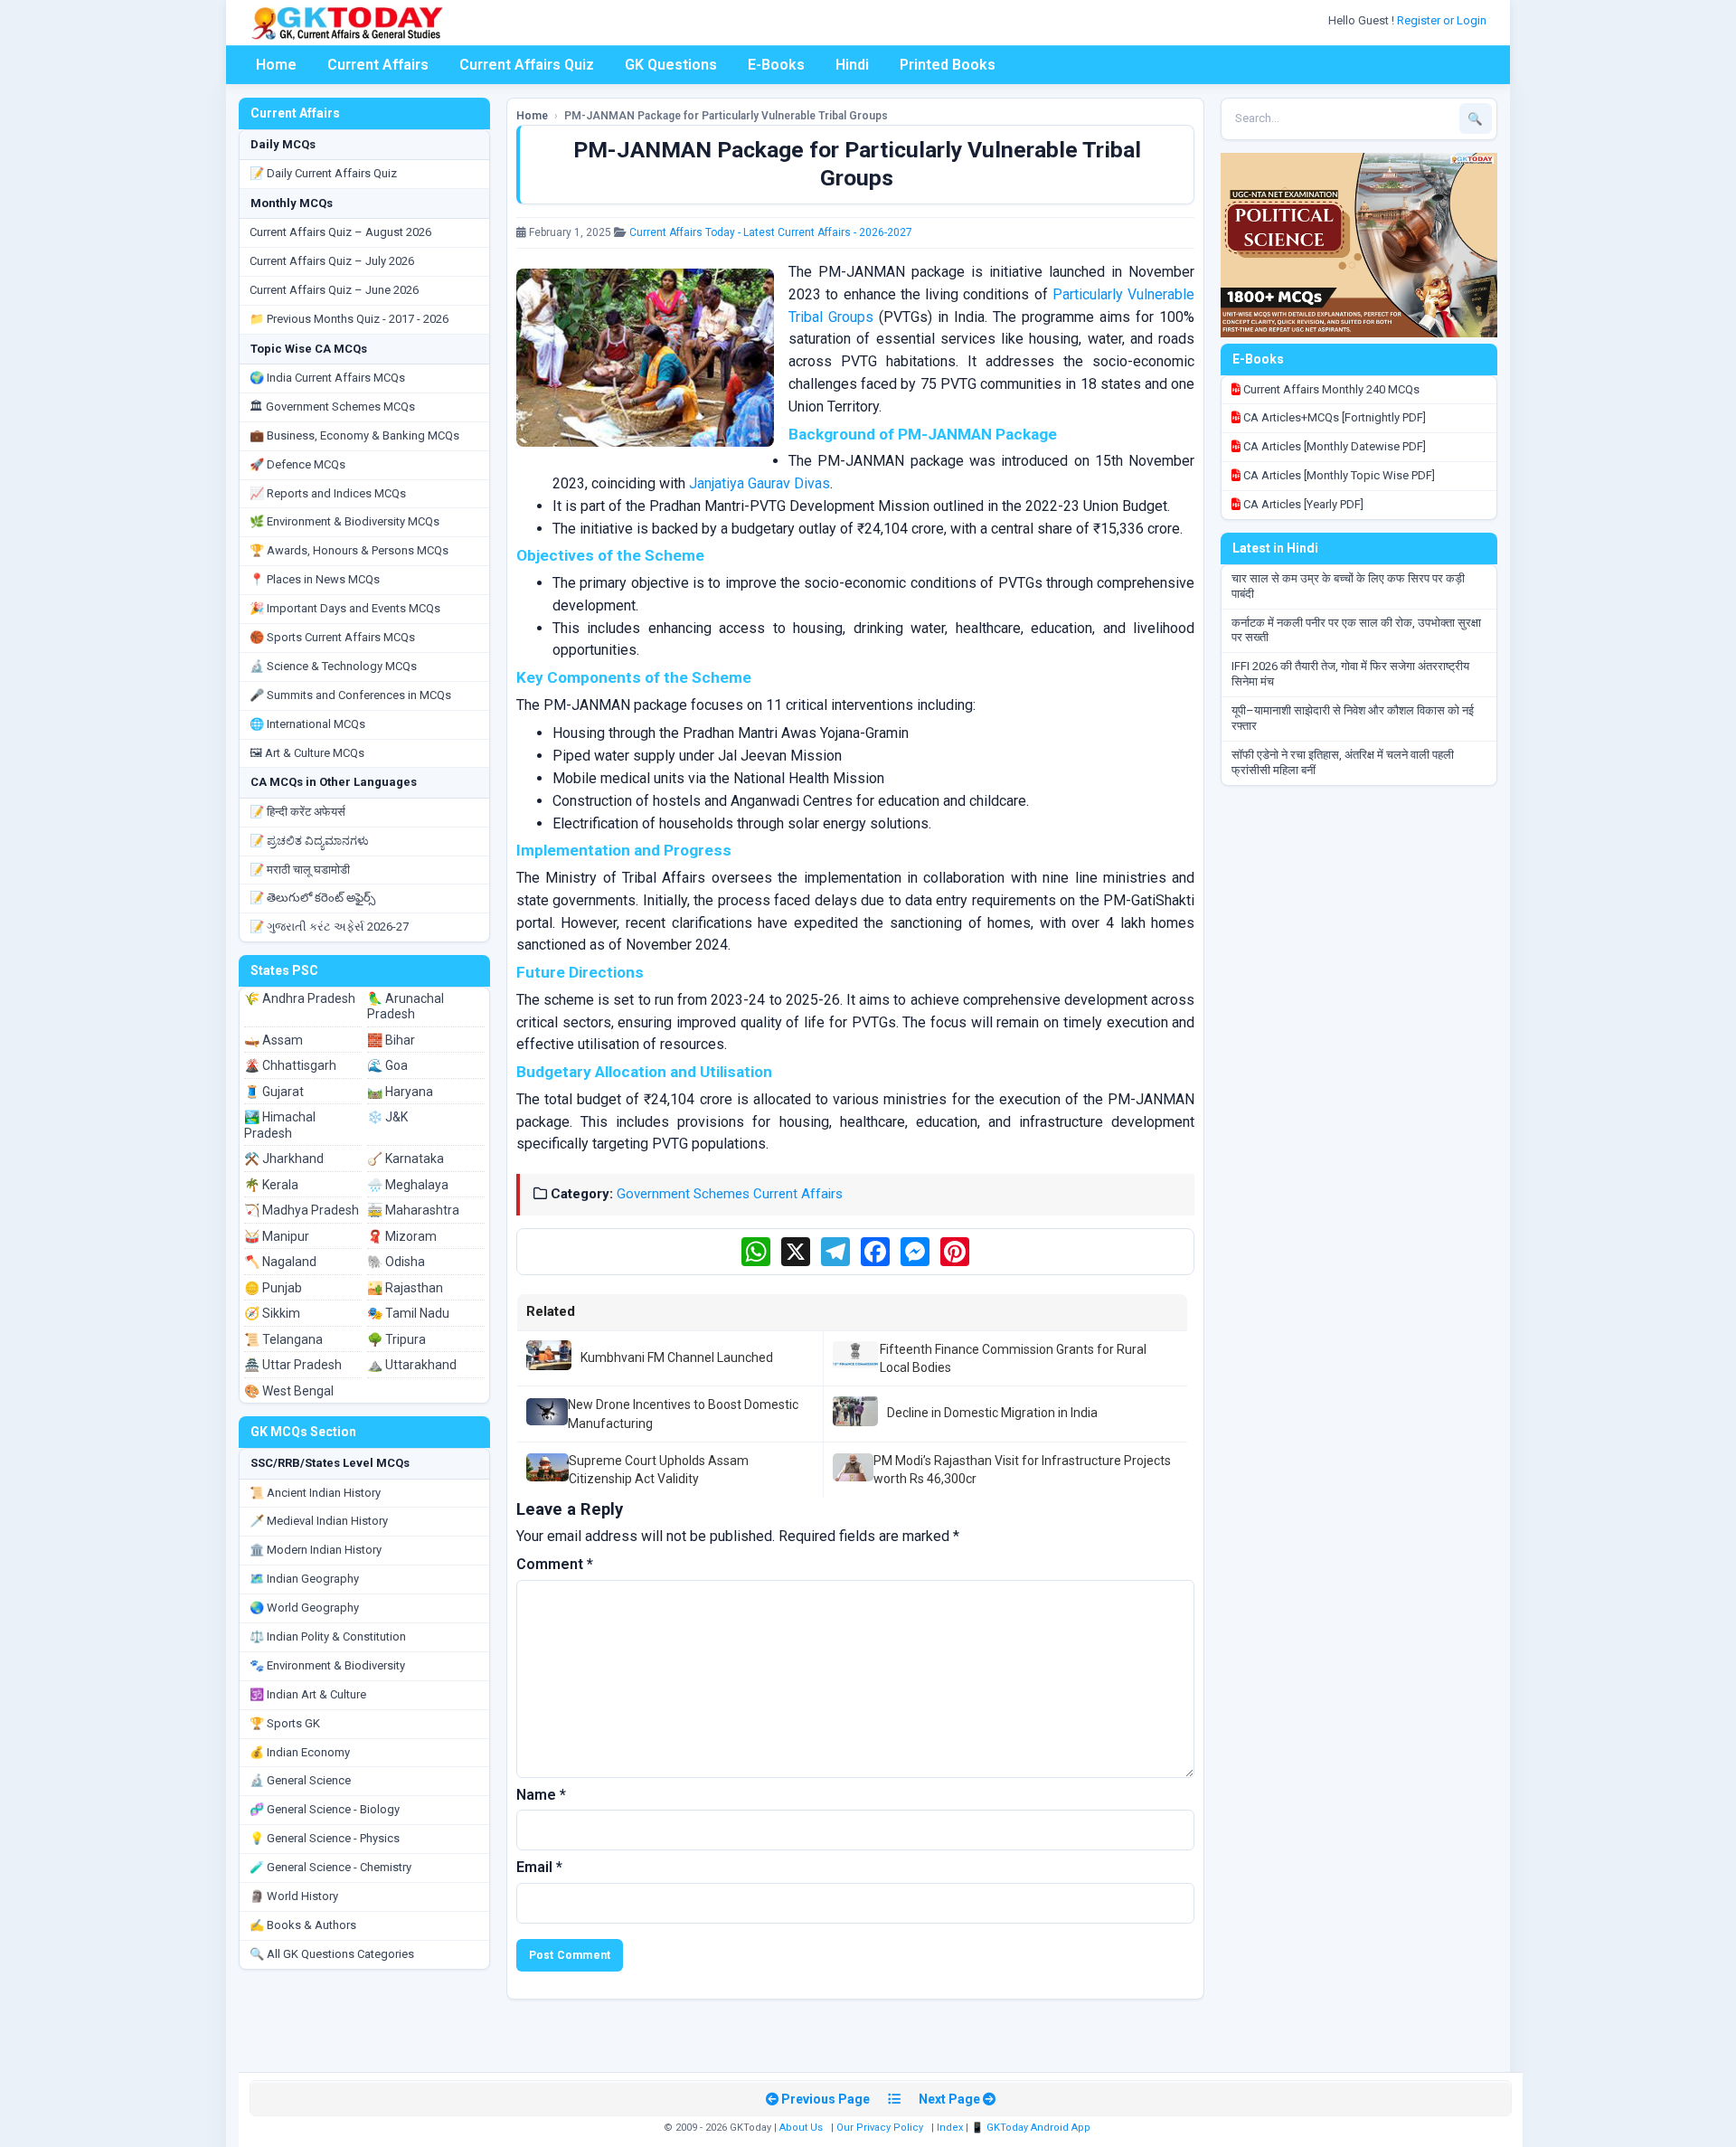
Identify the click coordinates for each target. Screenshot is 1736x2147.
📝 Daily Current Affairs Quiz (323, 173)
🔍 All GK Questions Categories (332, 1954)
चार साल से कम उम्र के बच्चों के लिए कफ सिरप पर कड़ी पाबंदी (1348, 586)
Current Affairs (378, 65)
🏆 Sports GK (285, 1723)
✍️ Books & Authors (303, 1925)
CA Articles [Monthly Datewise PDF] (1333, 446)
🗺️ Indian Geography (304, 1579)
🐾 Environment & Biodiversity (327, 1665)
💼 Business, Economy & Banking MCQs (354, 435)
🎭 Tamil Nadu (408, 1313)
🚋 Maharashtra (413, 1210)
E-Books (776, 65)
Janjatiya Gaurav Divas (759, 483)
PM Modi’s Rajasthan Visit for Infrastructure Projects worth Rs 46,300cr (1022, 1470)
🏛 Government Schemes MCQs (332, 407)
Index (950, 2128)
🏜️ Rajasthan (405, 1288)
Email (539, 1867)
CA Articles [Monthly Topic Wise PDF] (1338, 475)
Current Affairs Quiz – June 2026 (334, 290)
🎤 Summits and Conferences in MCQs (350, 695)
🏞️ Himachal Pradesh (280, 1125)
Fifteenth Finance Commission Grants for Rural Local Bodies (1013, 1358)
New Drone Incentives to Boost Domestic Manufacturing (683, 1414)
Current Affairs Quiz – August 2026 (340, 232)
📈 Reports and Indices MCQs (328, 493)
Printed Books (948, 65)
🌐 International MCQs (307, 724)
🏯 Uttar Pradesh (293, 1365)
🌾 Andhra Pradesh (300, 998)
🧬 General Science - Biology (325, 1809)
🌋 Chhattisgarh (290, 1065)
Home (276, 65)
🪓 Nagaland (280, 1262)
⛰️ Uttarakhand (412, 1365)
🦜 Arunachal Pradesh (406, 1007)
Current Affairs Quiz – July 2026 (332, 261)
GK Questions (671, 65)
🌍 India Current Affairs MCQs (327, 378)
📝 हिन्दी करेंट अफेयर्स (297, 812)
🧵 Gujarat (274, 1092)
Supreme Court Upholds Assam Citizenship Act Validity (659, 1470)
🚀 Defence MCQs (297, 464)
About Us (801, 2128)
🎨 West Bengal (289, 1391)
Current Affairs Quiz (527, 65)
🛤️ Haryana (400, 1092)
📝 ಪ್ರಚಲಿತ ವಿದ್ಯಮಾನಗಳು (309, 841)
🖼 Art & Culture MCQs (307, 753)
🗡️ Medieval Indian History (319, 1521)
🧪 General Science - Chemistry (330, 1867)
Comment (555, 1564)
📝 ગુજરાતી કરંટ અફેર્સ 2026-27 (329, 927)
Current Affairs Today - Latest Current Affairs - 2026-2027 (771, 232)
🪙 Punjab (273, 1288)
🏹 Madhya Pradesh (302, 1210)
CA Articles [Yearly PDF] (1302, 504)
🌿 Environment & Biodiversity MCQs (344, 521)
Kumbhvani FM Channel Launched (677, 1357)
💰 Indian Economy (300, 1752)
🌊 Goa (387, 1065)
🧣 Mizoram (402, 1236)
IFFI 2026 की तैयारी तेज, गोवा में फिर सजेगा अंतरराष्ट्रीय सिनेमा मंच (1350, 674)
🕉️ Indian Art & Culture (308, 1694)
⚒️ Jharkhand (284, 1159)
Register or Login (1443, 20)
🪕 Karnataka (406, 1159)
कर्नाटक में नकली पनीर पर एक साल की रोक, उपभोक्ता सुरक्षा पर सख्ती (1356, 630)
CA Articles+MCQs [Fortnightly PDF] (1333, 417)
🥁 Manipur (277, 1236)
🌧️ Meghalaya (408, 1185)
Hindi (852, 65)
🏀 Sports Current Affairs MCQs (332, 637)
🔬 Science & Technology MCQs (333, 666)
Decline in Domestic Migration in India (992, 1413)
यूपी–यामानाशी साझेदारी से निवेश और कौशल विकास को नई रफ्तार (1353, 718)
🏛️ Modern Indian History (316, 1550)
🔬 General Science (300, 1780)
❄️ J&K (387, 1117)
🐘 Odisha (396, 1262)
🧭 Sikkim (272, 1313)
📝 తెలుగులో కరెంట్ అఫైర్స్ (312, 898)
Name (541, 1795)
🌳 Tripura (396, 1339)
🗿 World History (294, 1896)
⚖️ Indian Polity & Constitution (328, 1636)
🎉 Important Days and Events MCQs (345, 608)
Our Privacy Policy (880, 2128)
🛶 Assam (274, 1040)
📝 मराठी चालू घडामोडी (300, 870)
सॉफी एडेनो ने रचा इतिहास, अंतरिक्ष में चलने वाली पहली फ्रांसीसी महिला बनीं (1343, 762)
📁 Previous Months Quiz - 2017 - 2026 (349, 319)
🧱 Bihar (391, 1040)
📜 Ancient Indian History (315, 1493)
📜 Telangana (283, 1339)
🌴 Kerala (271, 1185)
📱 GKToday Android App (1032, 2128)
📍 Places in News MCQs (315, 579)
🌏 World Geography (304, 1608)
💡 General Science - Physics (325, 1838)
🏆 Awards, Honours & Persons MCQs (349, 550)
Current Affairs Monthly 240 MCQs (1330, 389)
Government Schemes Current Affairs (730, 1194)
